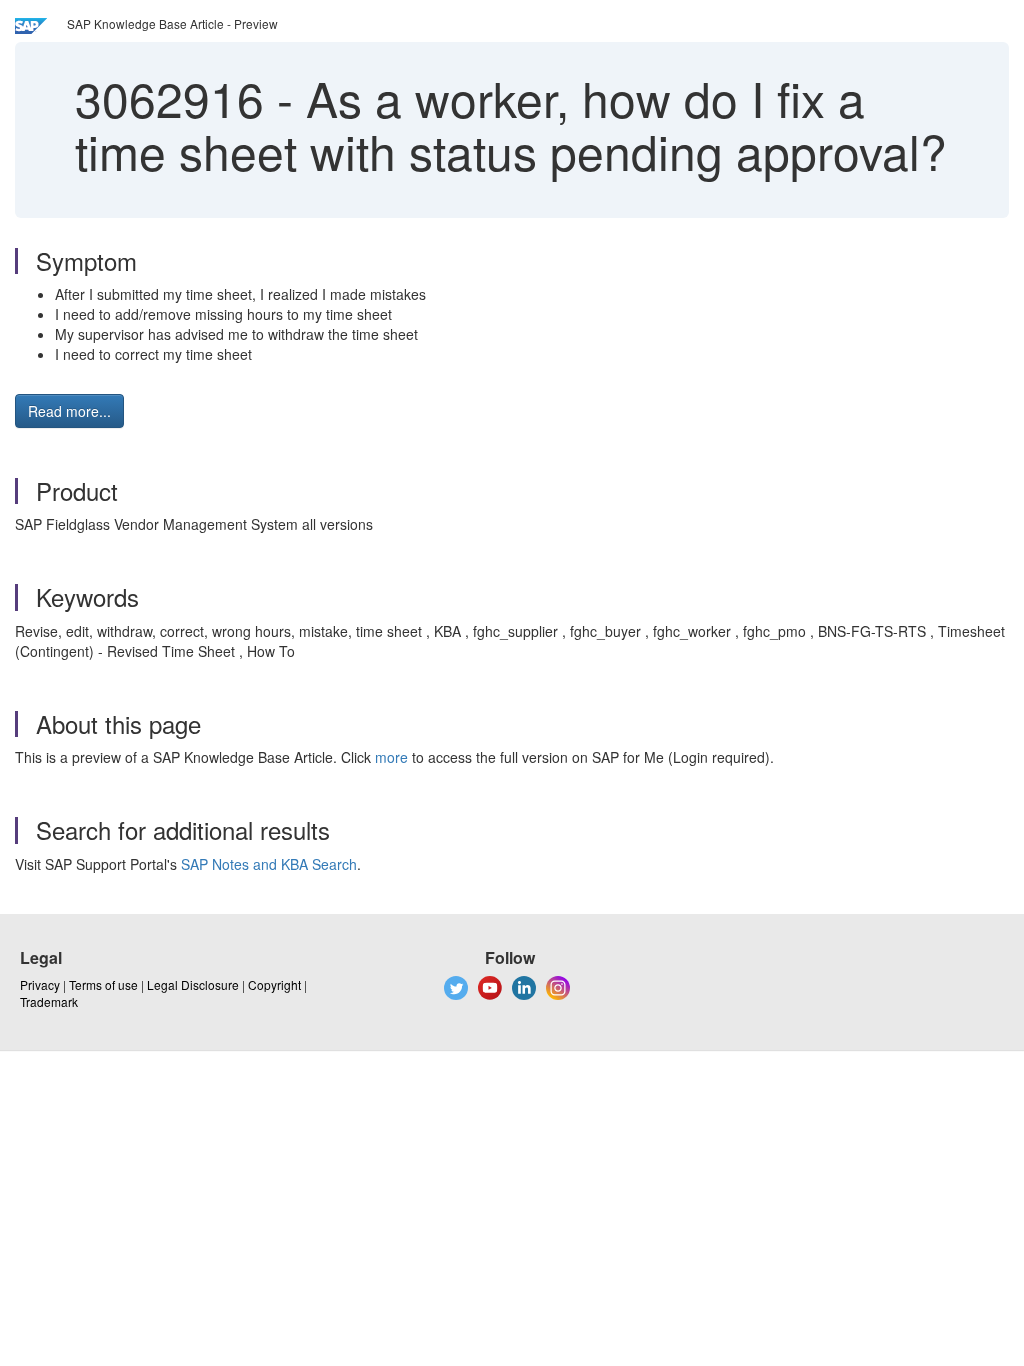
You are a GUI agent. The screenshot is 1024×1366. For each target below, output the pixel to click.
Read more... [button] (69, 411)
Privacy (40, 984)
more (391, 757)
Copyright (274, 984)
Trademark (49, 1001)
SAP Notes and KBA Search (269, 864)
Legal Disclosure (193, 984)
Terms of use (103, 984)
